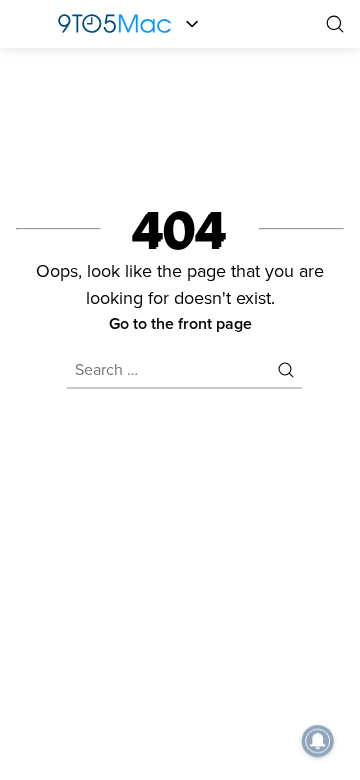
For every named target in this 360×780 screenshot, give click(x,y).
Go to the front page (180, 323)
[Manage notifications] (318, 741)
